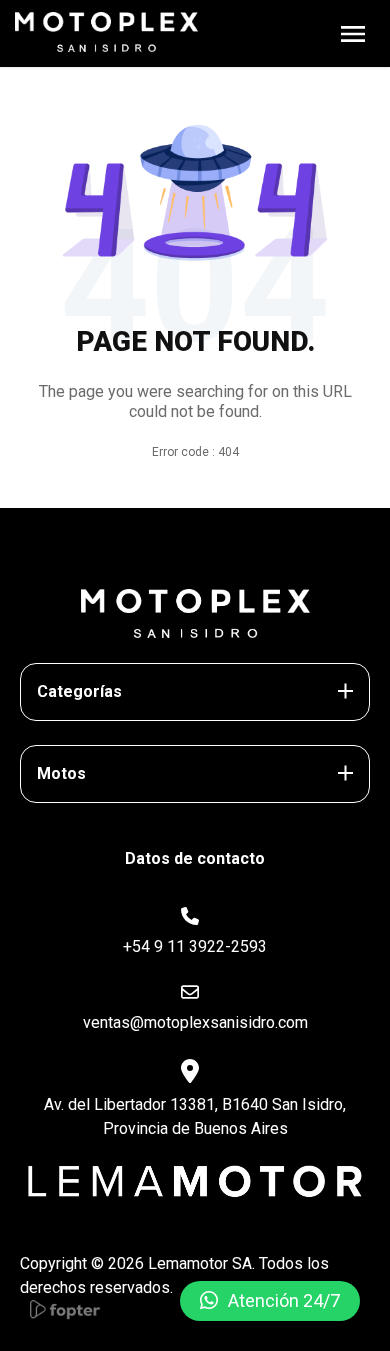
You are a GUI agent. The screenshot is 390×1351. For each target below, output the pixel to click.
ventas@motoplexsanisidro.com (195, 1022)
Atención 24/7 (284, 1300)
